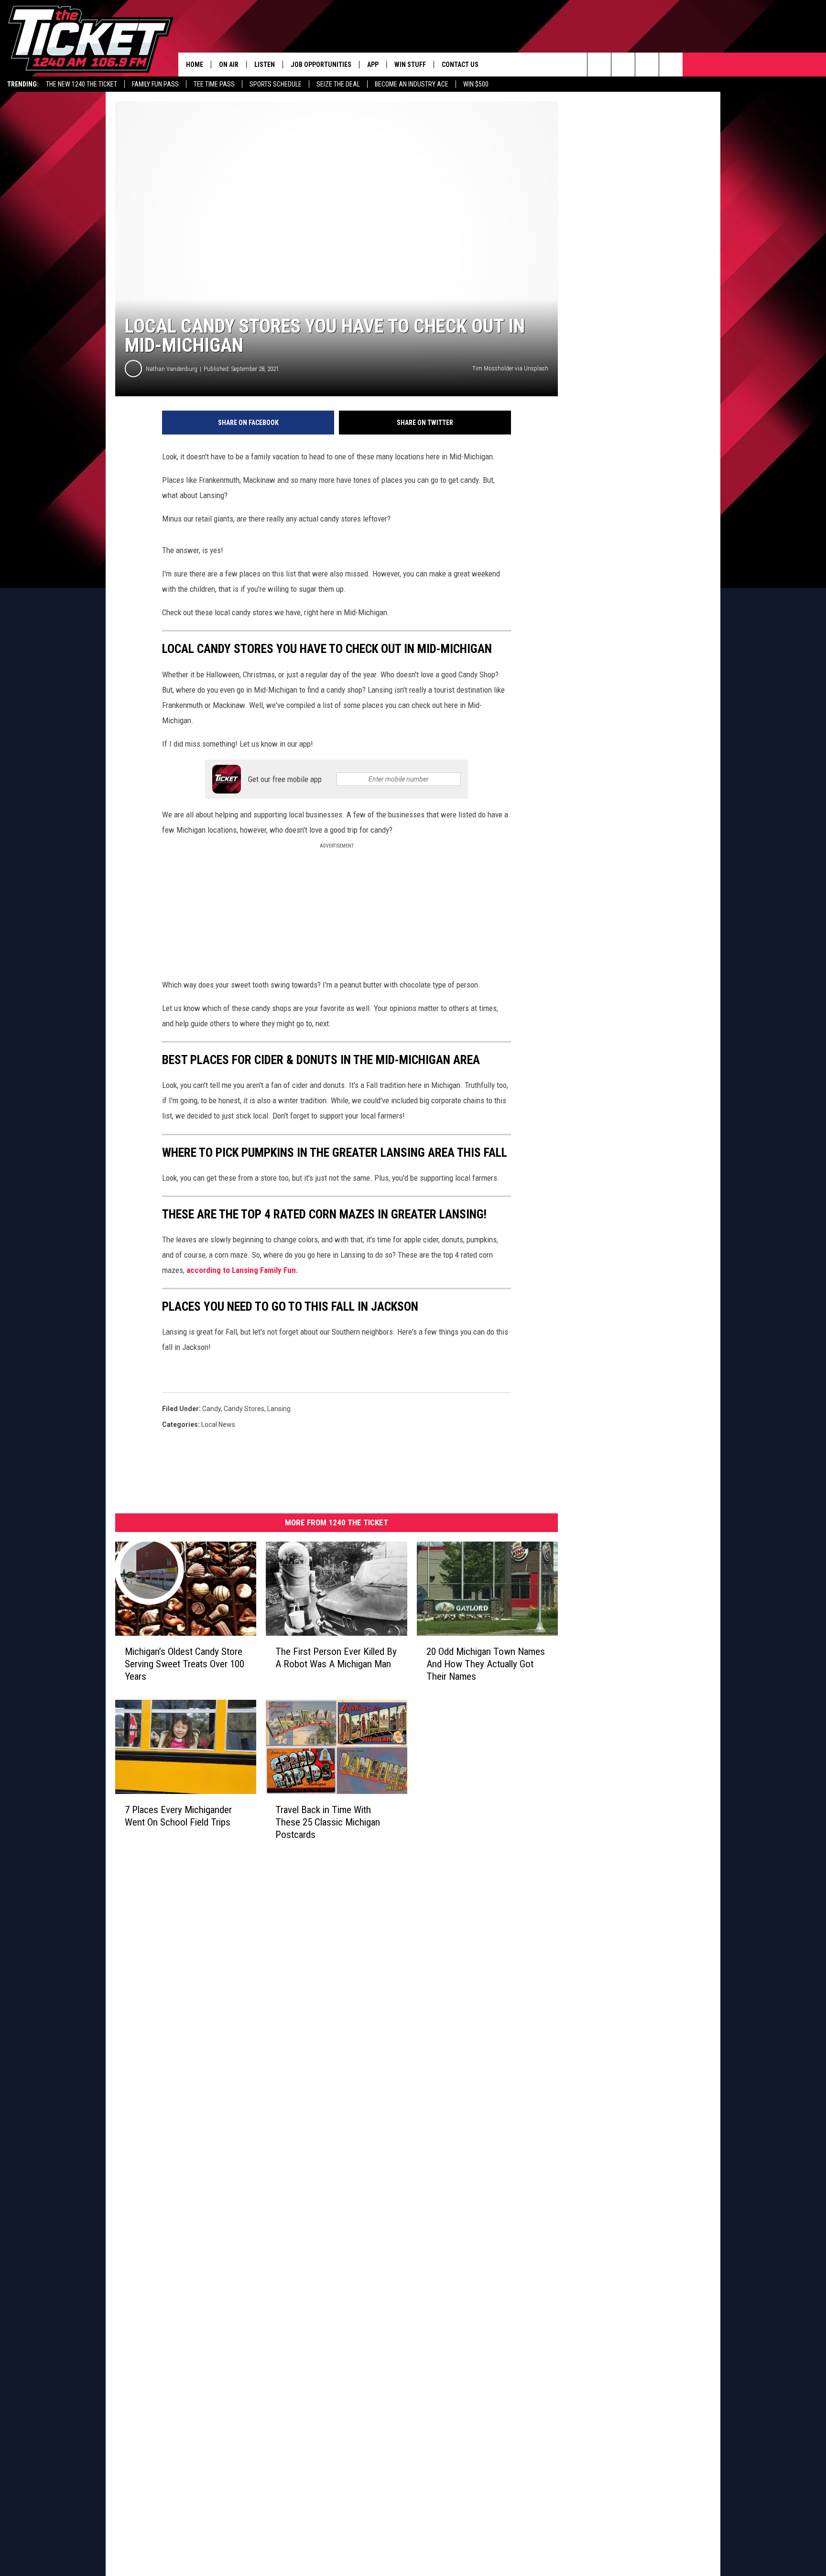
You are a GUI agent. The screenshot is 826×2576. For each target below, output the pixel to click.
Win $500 (476, 84)
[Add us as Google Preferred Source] (623, 65)
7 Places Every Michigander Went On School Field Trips (178, 1816)
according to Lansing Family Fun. (242, 1270)
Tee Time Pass (214, 84)
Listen (265, 65)
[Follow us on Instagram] (671, 65)
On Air (229, 65)
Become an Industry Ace (412, 84)
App (373, 65)
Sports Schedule (276, 84)
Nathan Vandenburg (172, 369)
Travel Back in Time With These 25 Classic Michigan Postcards (328, 1822)
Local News (218, 1424)
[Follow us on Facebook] (647, 65)
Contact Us (460, 65)
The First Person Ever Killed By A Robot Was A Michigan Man (336, 1658)
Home (195, 65)
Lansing (279, 1409)
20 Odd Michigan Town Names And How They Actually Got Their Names (486, 1664)
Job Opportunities (321, 65)
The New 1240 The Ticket (82, 84)
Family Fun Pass (155, 84)
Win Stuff (410, 65)
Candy (212, 1409)
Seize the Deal (338, 84)
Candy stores (244, 1409)
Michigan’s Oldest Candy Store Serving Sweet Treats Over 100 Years (185, 1664)
